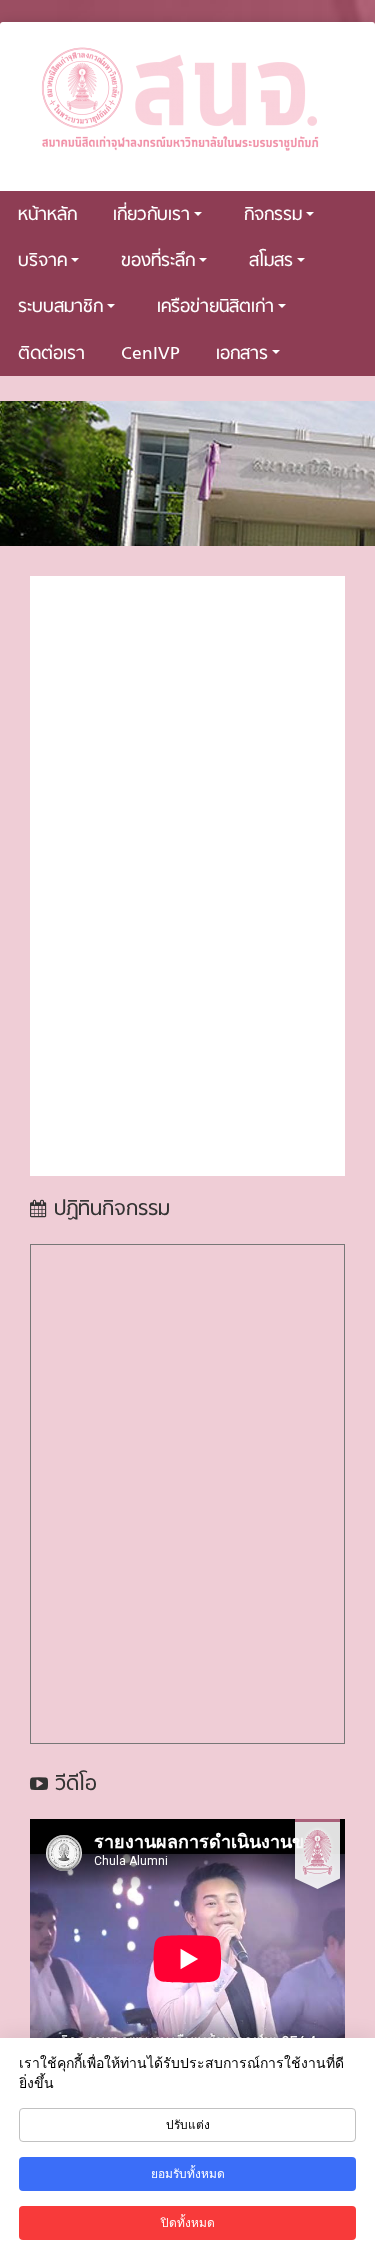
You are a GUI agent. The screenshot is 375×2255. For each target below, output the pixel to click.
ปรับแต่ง (188, 2125)
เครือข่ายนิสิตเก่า (215, 307)
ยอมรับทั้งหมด (188, 2174)
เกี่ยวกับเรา (151, 215)
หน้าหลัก (47, 215)
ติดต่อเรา (51, 354)
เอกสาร (242, 354)
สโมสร (271, 261)
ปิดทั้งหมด (188, 2223)
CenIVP (150, 354)
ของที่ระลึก (158, 261)
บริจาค (42, 261)
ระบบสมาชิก (60, 307)
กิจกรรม (273, 215)
